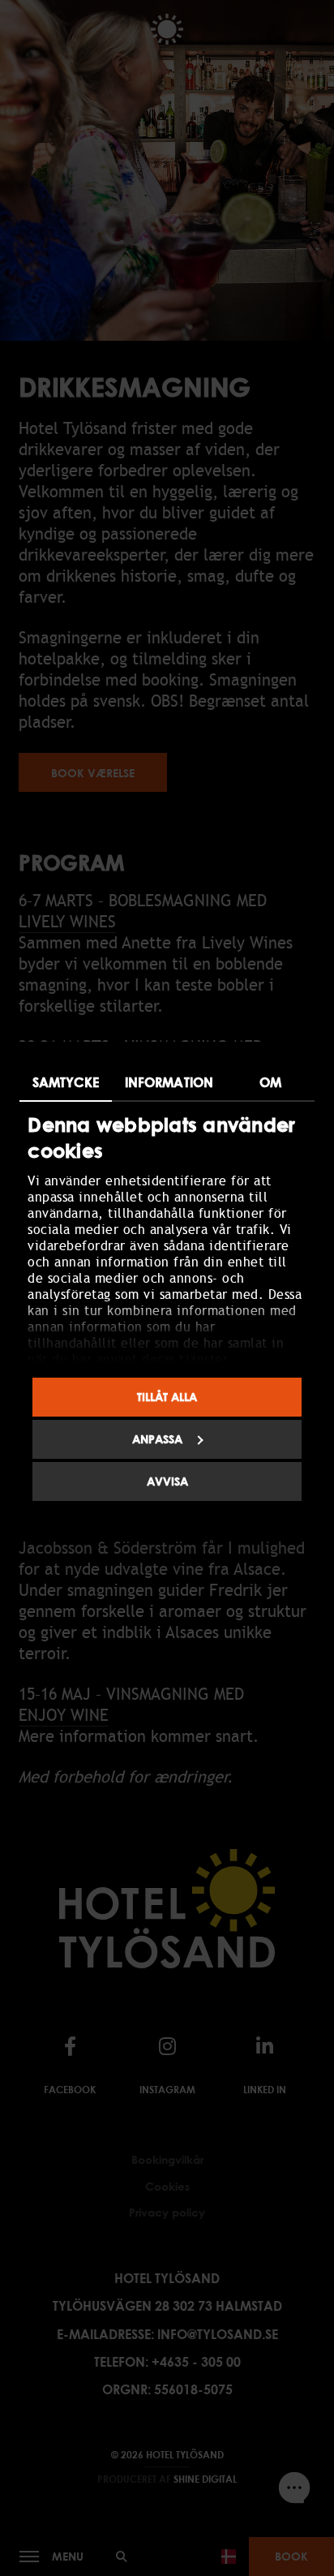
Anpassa (157, 1439)
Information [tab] (169, 1082)
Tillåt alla (167, 1397)
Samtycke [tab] (66, 1082)
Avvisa (167, 1481)
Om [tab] (270, 1082)
